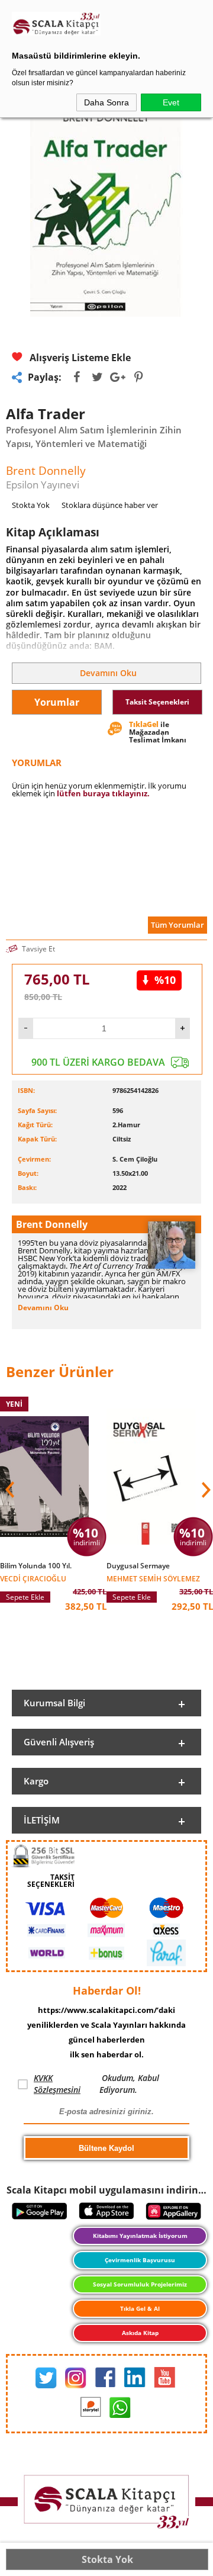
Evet (171, 102)
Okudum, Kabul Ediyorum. (96, 2084)
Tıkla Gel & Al (140, 2308)
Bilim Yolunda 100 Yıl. (36, 1566)
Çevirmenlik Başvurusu (140, 2260)
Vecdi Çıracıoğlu (33, 1578)
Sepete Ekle (25, 1597)
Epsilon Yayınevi (43, 485)
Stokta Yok (107, 2559)
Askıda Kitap (140, 2333)
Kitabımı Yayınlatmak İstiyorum (140, 2236)
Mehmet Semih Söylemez (153, 1578)
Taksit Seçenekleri (157, 702)
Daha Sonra (106, 102)
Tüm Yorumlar (177, 925)
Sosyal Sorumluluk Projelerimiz (140, 2284)
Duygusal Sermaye (138, 1566)
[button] (205, 1490)
